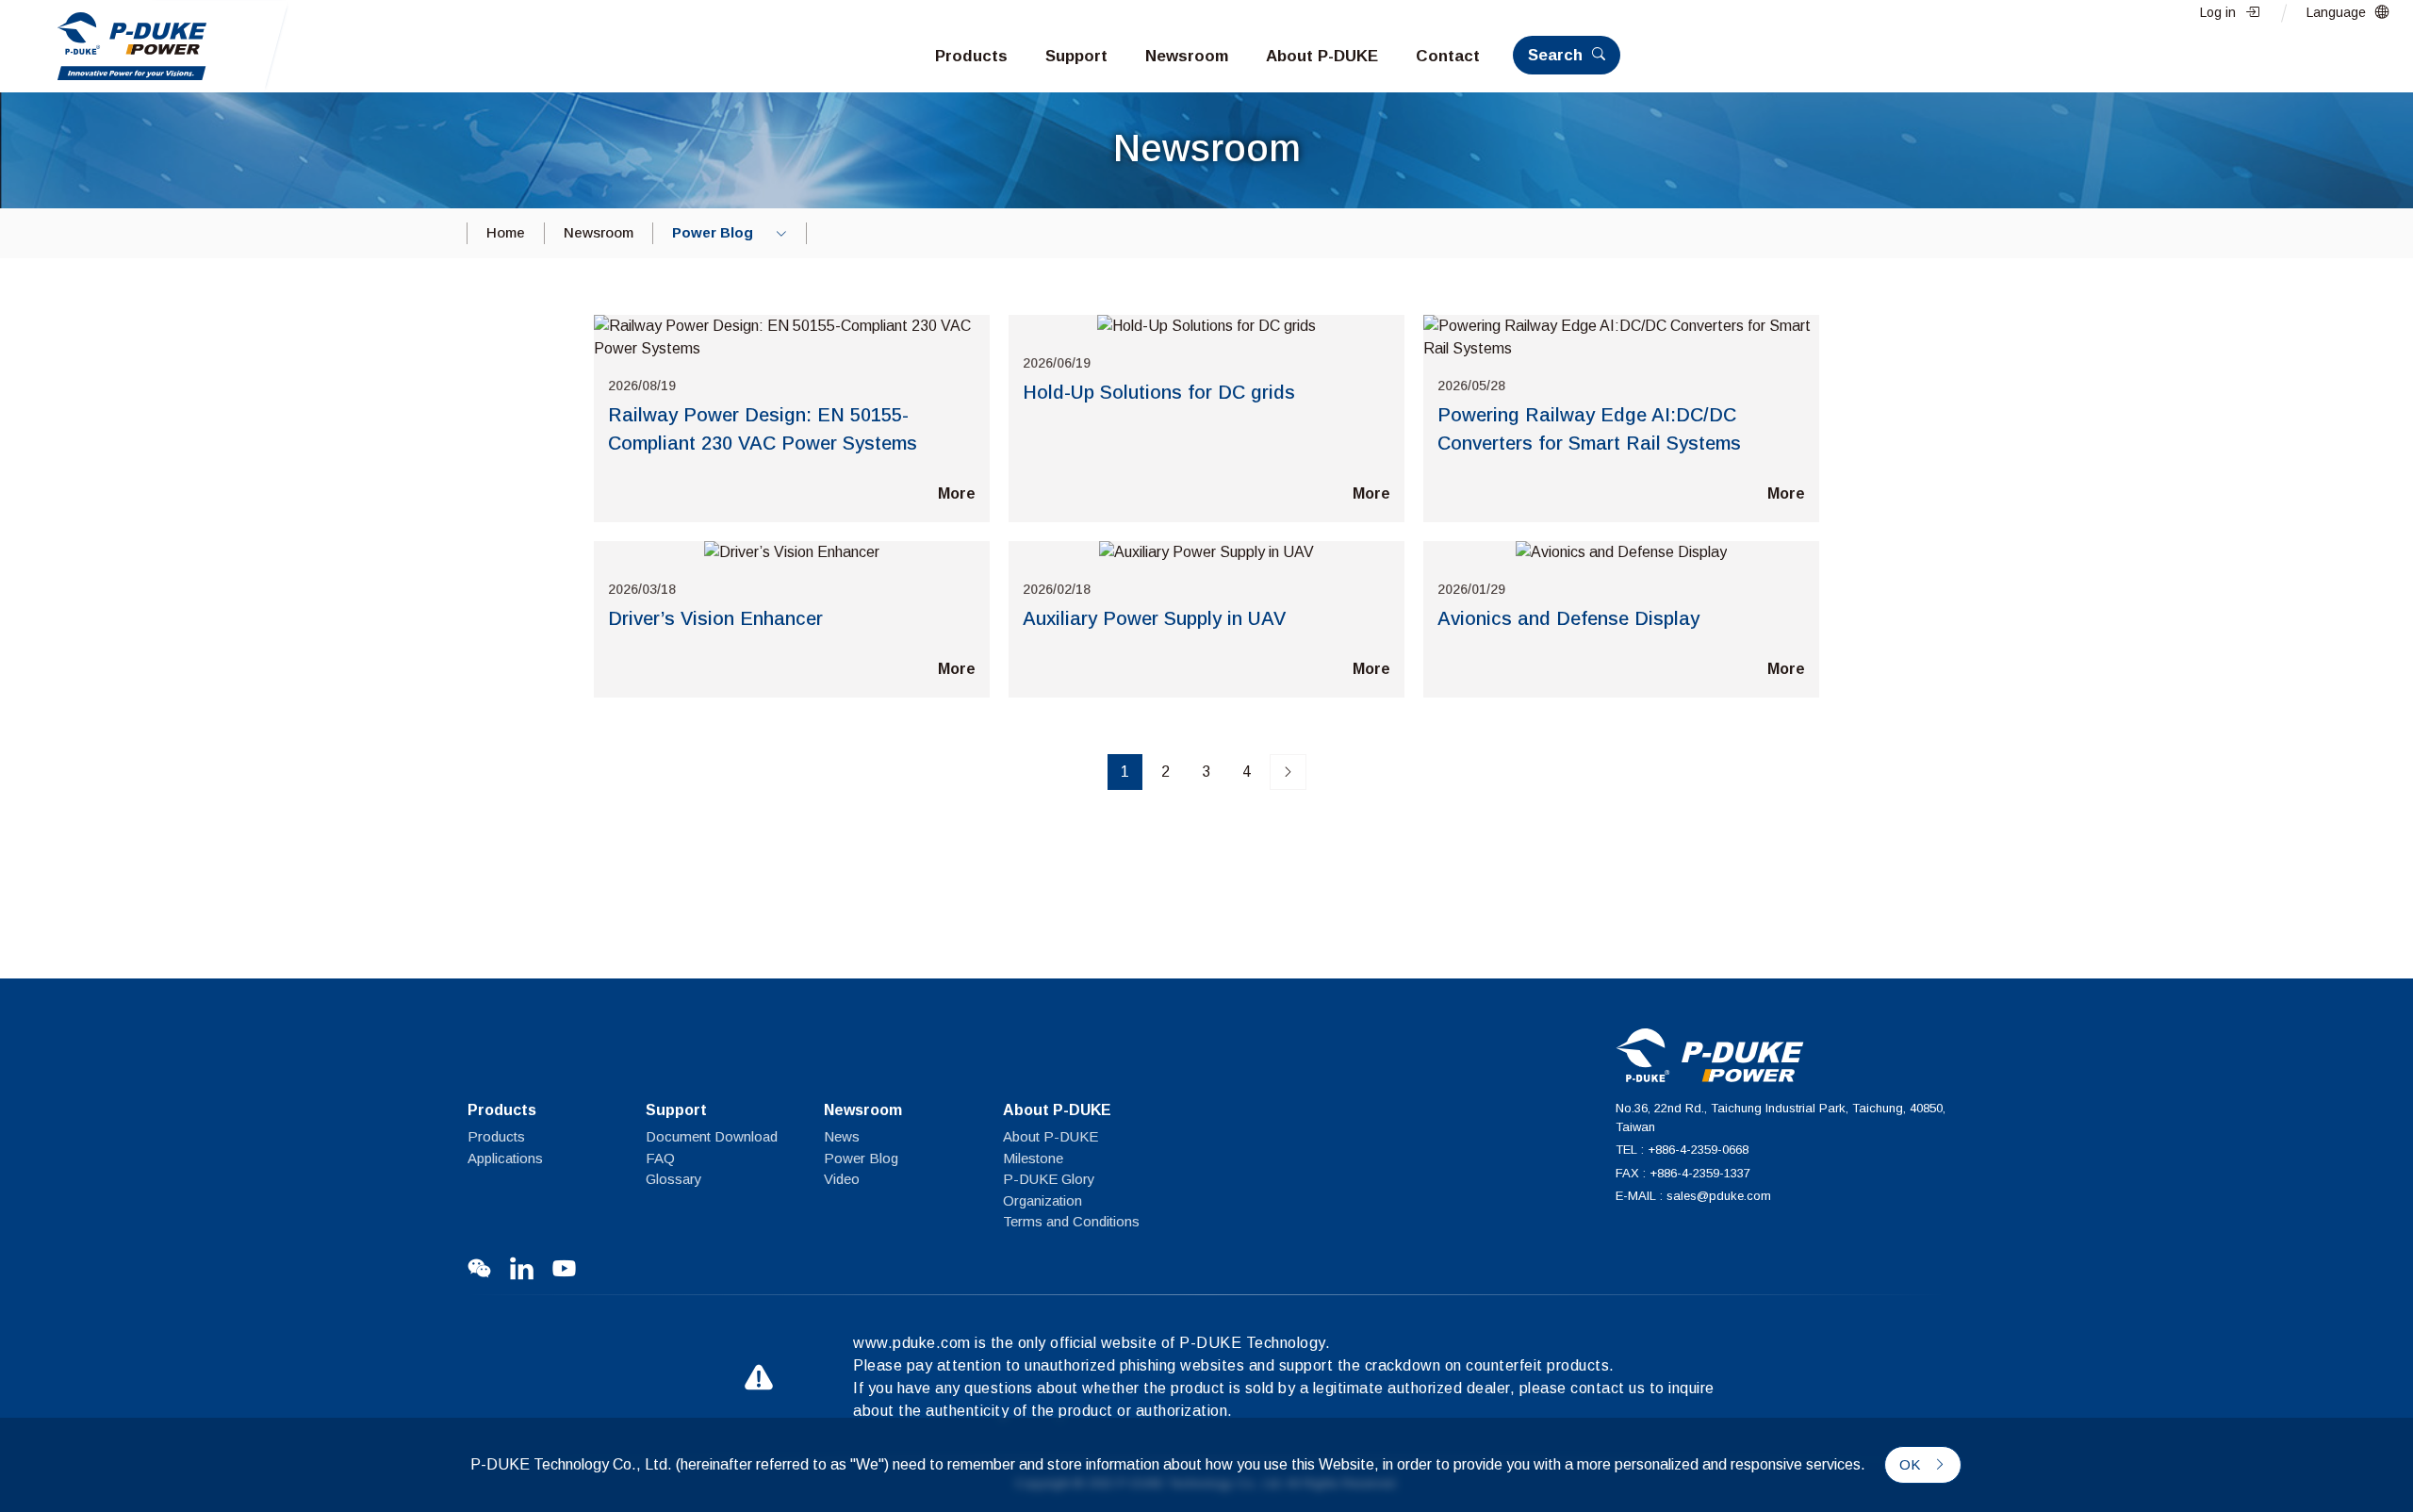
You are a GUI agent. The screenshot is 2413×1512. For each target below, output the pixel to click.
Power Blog (861, 1158)
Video (842, 1179)
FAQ (660, 1158)
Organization (1042, 1200)
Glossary (674, 1179)
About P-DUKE (1051, 1136)
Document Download (712, 1136)
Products (496, 1136)
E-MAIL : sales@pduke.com (1693, 1196)
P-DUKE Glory (1049, 1179)
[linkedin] (522, 1268)
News (842, 1136)
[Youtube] (564, 1268)
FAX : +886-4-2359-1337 (1683, 1173)
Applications (505, 1158)
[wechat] (479, 1268)
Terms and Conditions (1071, 1221)
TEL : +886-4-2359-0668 (1682, 1150)
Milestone (1033, 1158)
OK (1912, 1464)
